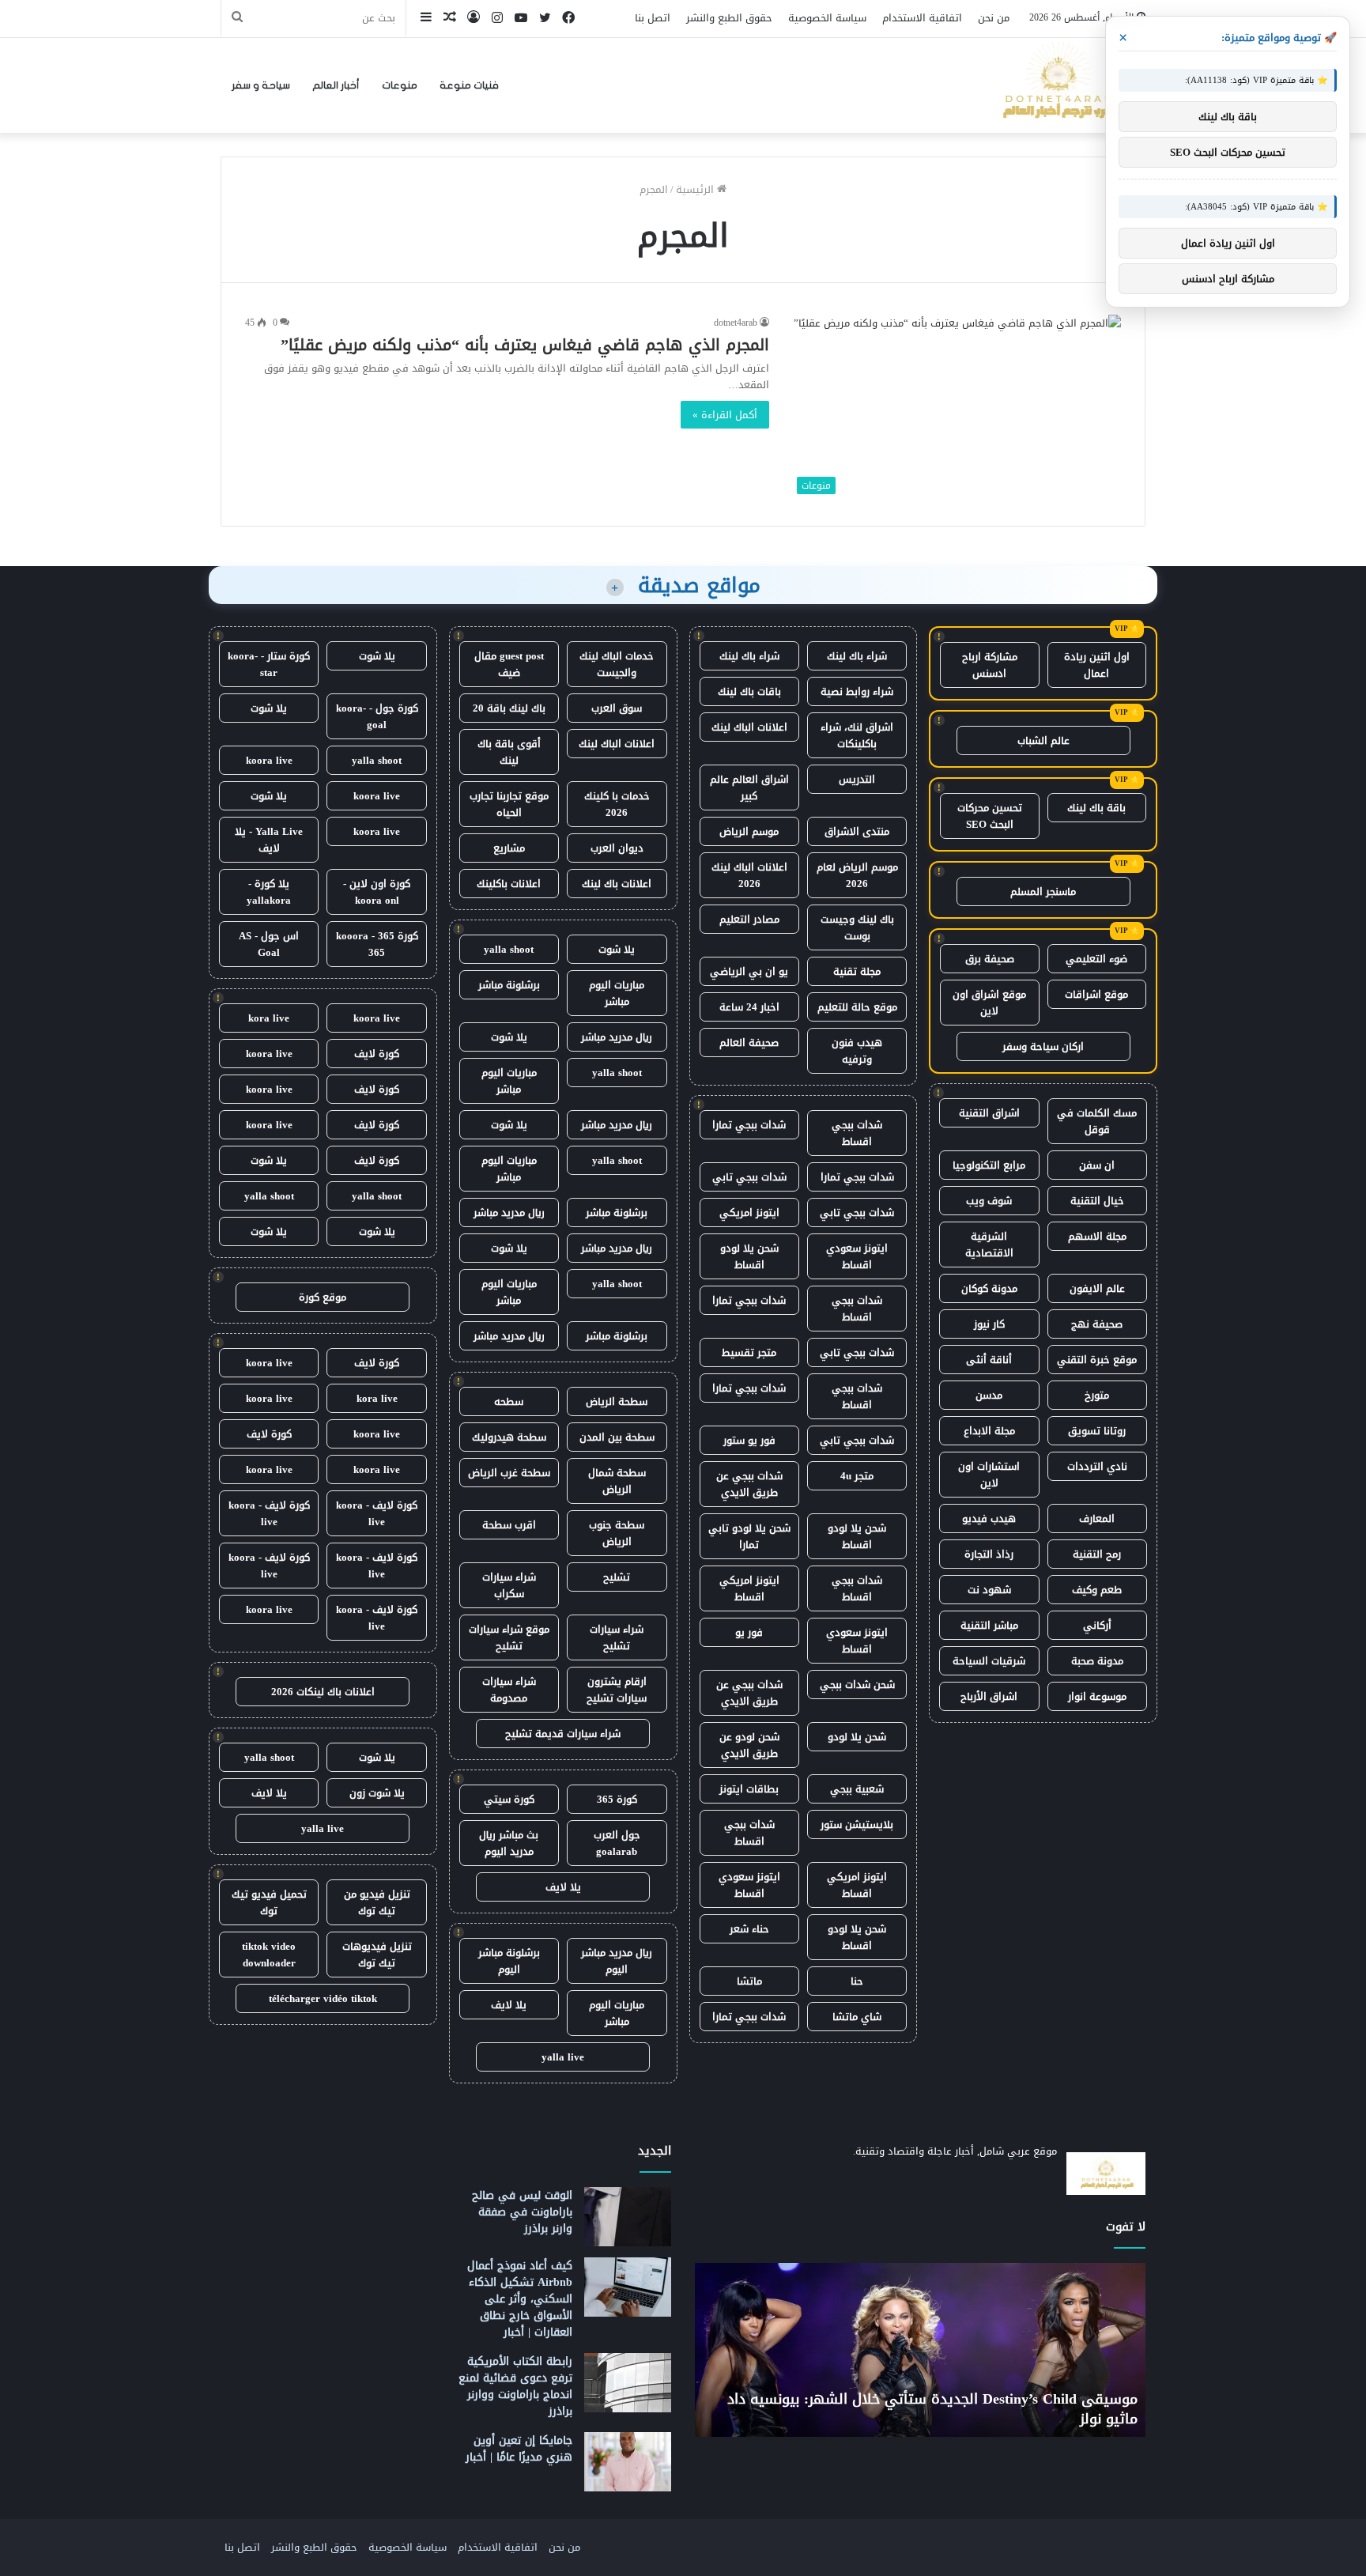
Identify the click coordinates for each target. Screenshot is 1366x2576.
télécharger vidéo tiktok (323, 1998)
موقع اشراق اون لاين (989, 1003)
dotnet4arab (736, 323)
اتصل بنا (653, 18)
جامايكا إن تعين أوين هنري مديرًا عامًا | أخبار (519, 2449)
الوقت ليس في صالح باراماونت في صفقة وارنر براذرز (522, 2212)
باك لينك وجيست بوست (857, 927)
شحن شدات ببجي (857, 1685)
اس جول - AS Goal (269, 944)
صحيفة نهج (1097, 1324)
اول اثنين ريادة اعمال (1097, 665)
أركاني (1097, 1625)
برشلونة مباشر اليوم (509, 1961)
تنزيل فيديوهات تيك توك (377, 1955)
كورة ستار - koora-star (269, 664)
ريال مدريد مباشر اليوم (617, 1961)
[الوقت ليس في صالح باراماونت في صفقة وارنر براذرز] (628, 2217)
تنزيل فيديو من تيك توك (377, 1902)
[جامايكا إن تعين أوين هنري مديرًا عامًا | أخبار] (628, 2462)
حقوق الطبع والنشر (729, 18)
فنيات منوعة (469, 85)
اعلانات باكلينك (509, 884)
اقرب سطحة (509, 1525)
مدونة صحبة (1097, 1661)
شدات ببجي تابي (749, 1177)
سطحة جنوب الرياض (617, 1533)
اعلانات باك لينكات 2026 (323, 1692)
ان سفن (1097, 1165)
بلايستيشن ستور (857, 1824)
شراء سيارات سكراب (509, 1585)
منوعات (400, 85)
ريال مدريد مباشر (617, 1037)
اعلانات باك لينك (617, 884)
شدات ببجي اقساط (857, 1133)
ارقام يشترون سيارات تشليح (617, 1690)
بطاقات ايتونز (749, 1789)
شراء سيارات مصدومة (509, 1690)
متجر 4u (857, 1476)
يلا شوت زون (377, 1793)
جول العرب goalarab (617, 1843)
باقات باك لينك (749, 691)
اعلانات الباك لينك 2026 (749, 875)
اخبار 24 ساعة (749, 1007)
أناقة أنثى (989, 1360)
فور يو (749, 1632)
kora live (269, 1018)
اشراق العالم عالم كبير (749, 788)
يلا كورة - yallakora (269, 892)
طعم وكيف (1097, 1590)
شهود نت (989, 1590)
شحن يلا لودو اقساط (749, 1256)
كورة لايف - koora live (377, 1513)
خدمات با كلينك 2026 (617, 804)
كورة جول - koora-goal (377, 716)
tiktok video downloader (269, 1955)
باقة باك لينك (1096, 808)
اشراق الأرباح (989, 1696)
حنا (857, 1981)
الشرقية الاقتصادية (989, 1245)
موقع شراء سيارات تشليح (509, 1637)
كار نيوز (989, 1324)
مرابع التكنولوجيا (989, 1165)
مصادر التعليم (749, 919)
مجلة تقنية (857, 971)
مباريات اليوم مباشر (617, 993)
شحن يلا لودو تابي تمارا (749, 1536)
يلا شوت (617, 949)
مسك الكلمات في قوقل (1097, 1121)
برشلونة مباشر (509, 985)
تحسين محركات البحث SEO (990, 816)
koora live (269, 760)
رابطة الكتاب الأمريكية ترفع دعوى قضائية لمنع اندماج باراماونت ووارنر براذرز (515, 2386)
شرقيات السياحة (989, 1661)
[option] (858, 2350)
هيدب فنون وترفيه (857, 1051)
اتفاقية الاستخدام (922, 18)
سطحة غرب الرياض (509, 1473)
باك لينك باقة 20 (509, 708)
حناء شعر (749, 1929)
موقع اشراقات (1096, 994)
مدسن (989, 1395)
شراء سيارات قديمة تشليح (563, 1734)
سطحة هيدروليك (509, 1437)
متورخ (1097, 1395)
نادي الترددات (1097, 1466)
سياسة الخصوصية (827, 18)
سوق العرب (617, 708)
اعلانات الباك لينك (749, 727)
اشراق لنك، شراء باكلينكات (857, 735)
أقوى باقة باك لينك (509, 752)
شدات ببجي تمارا (749, 1125)
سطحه (509, 1401)
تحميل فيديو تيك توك (269, 1902)
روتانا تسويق (1097, 1431)
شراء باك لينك (857, 656)
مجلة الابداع (989, 1431)
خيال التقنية (1097, 1201)
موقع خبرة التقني (1097, 1360)
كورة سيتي (509, 1799)
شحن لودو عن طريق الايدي (749, 1745)
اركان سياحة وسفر (1043, 1046)
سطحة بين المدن (617, 1437)
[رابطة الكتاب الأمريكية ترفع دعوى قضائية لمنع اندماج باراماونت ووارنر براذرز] (628, 2383)
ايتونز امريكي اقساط (749, 1588)
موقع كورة (323, 1297)
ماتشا (749, 1981)
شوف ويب (989, 1201)
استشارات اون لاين (989, 1475)
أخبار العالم (336, 85)
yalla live (563, 2057)
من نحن (994, 18)
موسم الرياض (749, 831)
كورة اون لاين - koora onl (377, 892)
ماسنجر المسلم (1043, 891)
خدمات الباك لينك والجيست (617, 664)
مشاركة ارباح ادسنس (990, 665)
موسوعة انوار (1097, 1696)
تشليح (617, 1577)
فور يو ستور (749, 1440)
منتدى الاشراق (857, 831)
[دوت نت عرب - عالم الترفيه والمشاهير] (1058, 85)
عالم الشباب (1043, 740)
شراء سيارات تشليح (617, 1637)
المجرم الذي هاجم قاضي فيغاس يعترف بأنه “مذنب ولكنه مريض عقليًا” (525, 345)
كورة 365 (617, 1799)
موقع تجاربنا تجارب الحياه (509, 804)
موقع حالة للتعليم (857, 1007)
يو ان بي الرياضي (749, 971)
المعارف (1097, 1518)
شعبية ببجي (857, 1789)
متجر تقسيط (749, 1352)
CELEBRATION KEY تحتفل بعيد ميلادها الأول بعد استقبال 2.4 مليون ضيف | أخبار (874, 2409)
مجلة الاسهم (1097, 1236)
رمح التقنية (1097, 1554)
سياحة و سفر (261, 85)
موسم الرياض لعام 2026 (857, 875)
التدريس (857, 779)
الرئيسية (696, 189)
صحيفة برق (990, 959)
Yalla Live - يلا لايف (269, 840)
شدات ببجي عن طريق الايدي (749, 1484)
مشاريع (509, 848)
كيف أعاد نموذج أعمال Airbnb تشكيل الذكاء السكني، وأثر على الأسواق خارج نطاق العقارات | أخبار (520, 2299)
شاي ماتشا (857, 2017)
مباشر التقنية (989, 1625)
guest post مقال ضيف (509, 664)
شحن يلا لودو (857, 1737)
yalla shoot (509, 949)
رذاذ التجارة (989, 1554)
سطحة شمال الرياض (617, 1481)
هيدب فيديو (989, 1518)
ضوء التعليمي (1096, 959)
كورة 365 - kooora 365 (377, 944)
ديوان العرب (617, 848)
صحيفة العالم (749, 1042)
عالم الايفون (1097, 1288)
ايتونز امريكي (749, 1212)
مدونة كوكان (989, 1288)
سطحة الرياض (617, 1401)
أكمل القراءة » (725, 415)
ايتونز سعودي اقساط (857, 1256)
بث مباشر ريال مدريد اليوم (509, 1843)
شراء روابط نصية (857, 691)
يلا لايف (563, 1887)
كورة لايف (377, 1054)
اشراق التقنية (989, 1113)
